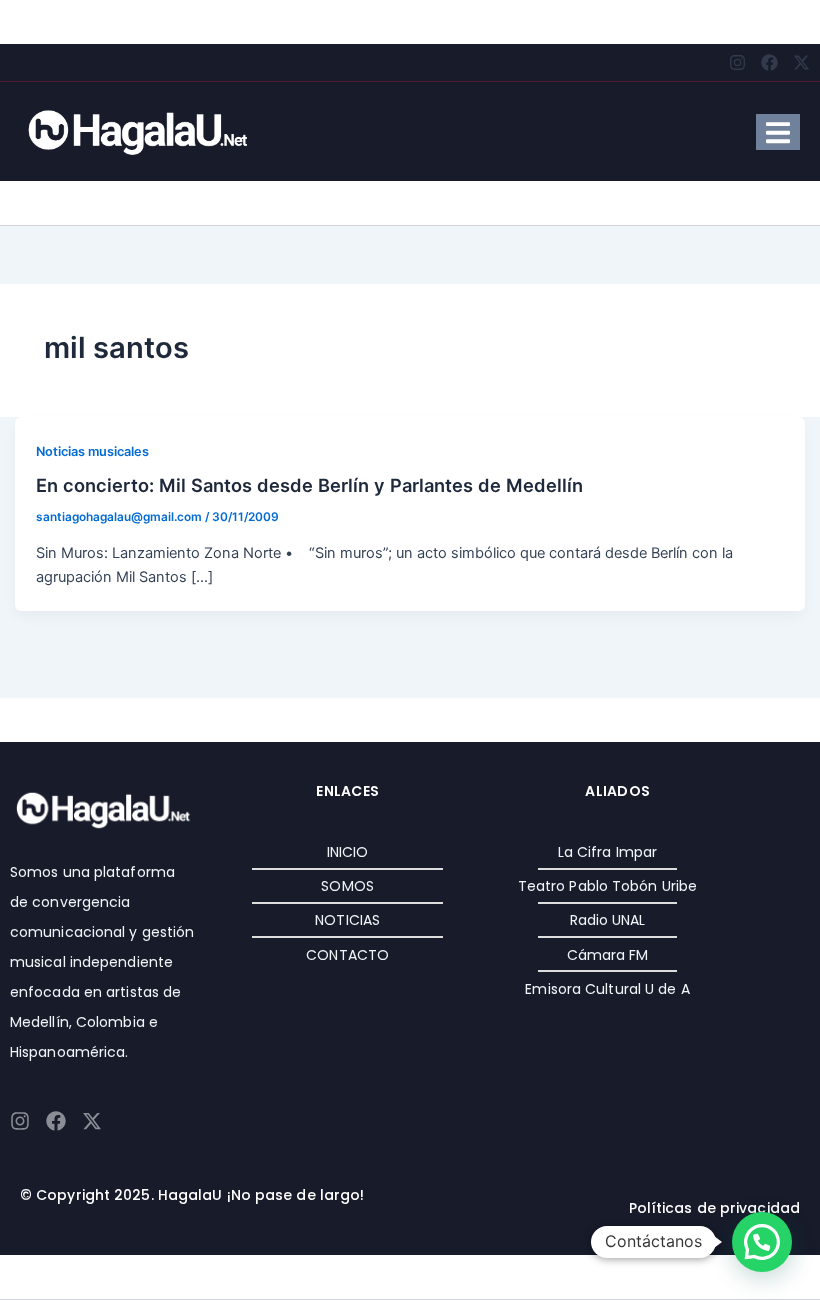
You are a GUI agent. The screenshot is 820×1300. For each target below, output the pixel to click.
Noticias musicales (92, 451)
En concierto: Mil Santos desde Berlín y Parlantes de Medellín (309, 485)
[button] (762, 1242)
